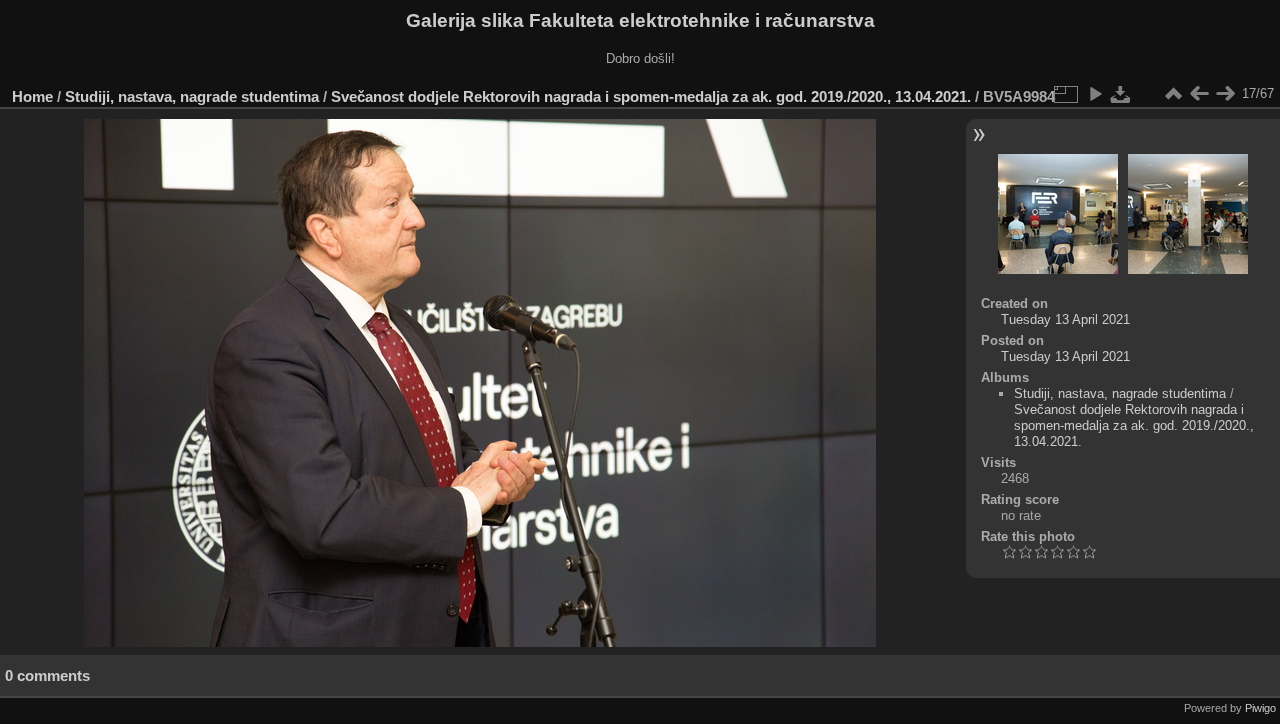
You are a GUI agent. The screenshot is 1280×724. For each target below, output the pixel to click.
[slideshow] (1095, 94)
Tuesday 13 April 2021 (1065, 319)
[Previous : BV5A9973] (1199, 94)
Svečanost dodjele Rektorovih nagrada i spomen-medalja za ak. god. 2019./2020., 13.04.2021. (651, 96)
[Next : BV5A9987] (1225, 94)
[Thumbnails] (1173, 94)
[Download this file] (1121, 94)
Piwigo (1260, 708)
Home (32, 96)
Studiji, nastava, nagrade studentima (192, 96)
